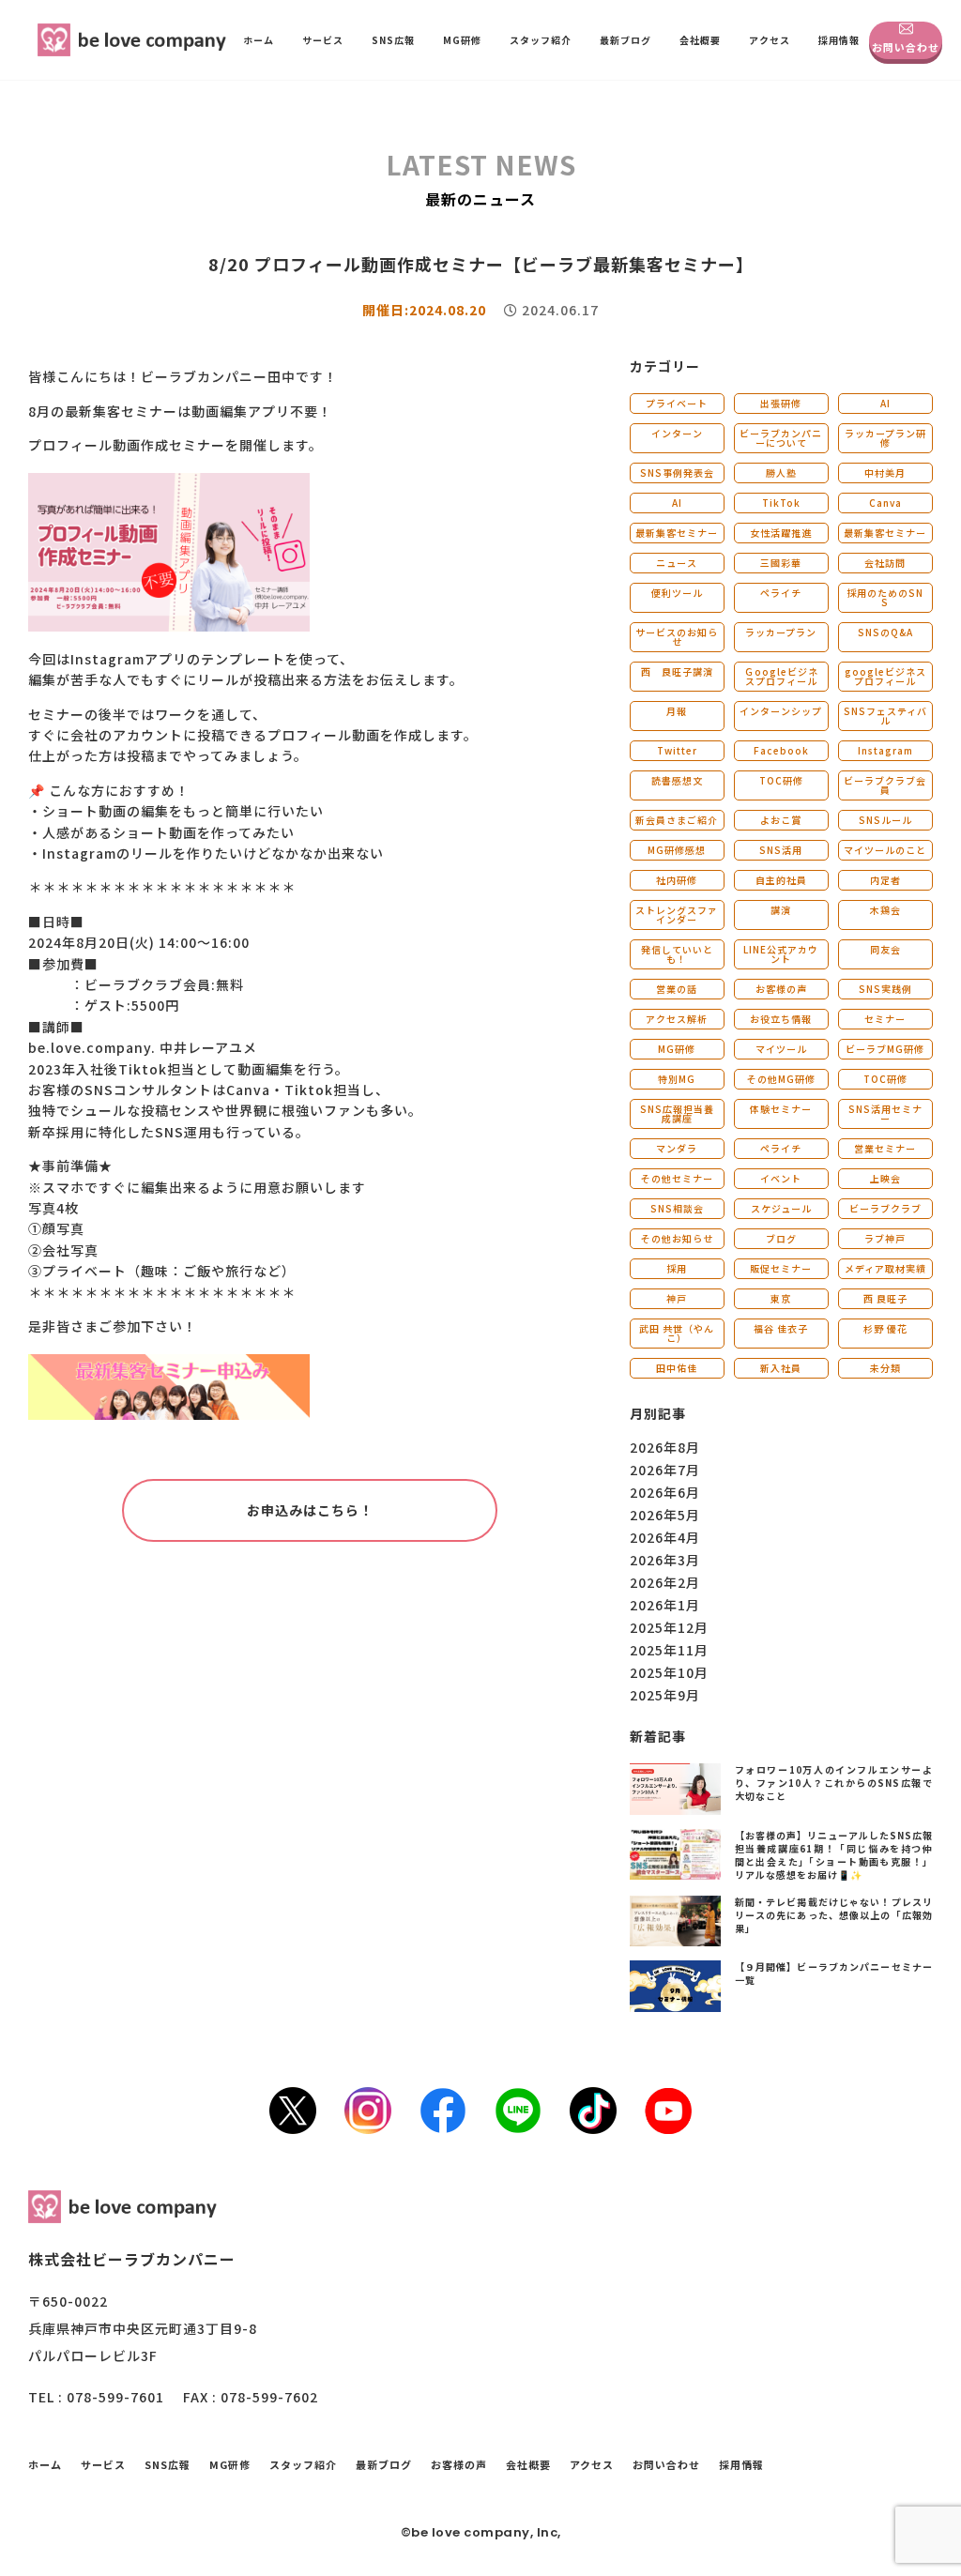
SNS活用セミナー (885, 1113)
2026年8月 (665, 1447)
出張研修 (781, 403)
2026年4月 (665, 1537)
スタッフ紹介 (541, 40)
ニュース (677, 563)
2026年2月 (665, 1582)
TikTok (781, 503)
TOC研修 (781, 780)
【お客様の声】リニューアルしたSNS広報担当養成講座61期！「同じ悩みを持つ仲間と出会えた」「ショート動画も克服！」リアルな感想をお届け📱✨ (834, 1855)
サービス (323, 40)
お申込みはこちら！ (310, 1510)
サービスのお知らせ (677, 637)
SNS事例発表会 (677, 473)
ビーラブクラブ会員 (885, 785)
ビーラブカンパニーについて (781, 438)
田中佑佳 (677, 1368)
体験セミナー (781, 1109)
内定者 (885, 880)
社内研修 (677, 880)
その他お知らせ (677, 1238)
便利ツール (677, 593)
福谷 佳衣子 (781, 1328)
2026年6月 (665, 1492)
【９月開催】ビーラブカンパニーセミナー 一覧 (834, 1973)
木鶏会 (885, 910)
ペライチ (781, 593)
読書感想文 (677, 780)
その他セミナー (677, 1178)
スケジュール (781, 1208)
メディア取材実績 (885, 1268)
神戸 (677, 1298)
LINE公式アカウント (781, 954)
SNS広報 (393, 40)
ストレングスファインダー (677, 915)
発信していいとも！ (677, 954)
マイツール (781, 1049)
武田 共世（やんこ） (677, 1333)
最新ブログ (625, 40)
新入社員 (781, 1368)
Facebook (781, 750)
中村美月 (885, 473)
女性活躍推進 (781, 533)
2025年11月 (669, 1650)
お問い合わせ (906, 47)
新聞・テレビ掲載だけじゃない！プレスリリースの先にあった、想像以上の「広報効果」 (834, 1915)
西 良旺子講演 (677, 671)
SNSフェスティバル (885, 716)
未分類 (885, 1368)
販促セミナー (781, 1268)
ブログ (781, 1238)
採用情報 (839, 40)
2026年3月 (665, 1560)
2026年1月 (665, 1605)
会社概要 (700, 40)
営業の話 (677, 989)
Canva (885, 503)
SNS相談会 (677, 1208)
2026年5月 (665, 1515)
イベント (781, 1178)
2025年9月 (665, 1695)
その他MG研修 (781, 1079)
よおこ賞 (781, 820)
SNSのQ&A (885, 632)
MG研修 (462, 40)
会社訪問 (885, 563)
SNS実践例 (885, 989)
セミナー (885, 1019)
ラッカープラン (781, 632)
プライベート (677, 403)
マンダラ (677, 1148)
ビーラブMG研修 (885, 1049)
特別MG (677, 1079)
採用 (677, 1268)
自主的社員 (781, 880)
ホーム (259, 40)
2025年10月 (669, 1672)
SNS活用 (781, 850)
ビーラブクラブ (885, 1208)
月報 (677, 711)
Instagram (885, 750)
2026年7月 (665, 1470)
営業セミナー (885, 1148)
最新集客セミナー (677, 533)
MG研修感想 (677, 850)
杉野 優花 (885, 1328)
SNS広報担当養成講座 (677, 1113)
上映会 (885, 1178)
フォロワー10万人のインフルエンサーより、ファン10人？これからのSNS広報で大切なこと (834, 1783)
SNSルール (885, 820)
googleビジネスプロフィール (885, 676)
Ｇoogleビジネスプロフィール (781, 676)
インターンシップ (781, 711)
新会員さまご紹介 (677, 820)
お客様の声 (781, 989)
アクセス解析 (677, 1019)
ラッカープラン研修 (885, 438)
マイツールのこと (885, 850)
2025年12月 (669, 1627)
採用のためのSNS (885, 597)
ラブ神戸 (885, 1238)
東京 (781, 1298)
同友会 (885, 949)
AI (885, 403)
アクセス (770, 40)
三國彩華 (781, 563)
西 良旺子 (885, 1298)
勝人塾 (781, 473)
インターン (677, 433)
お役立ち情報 (781, 1019)
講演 (781, 910)
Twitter (677, 750)
